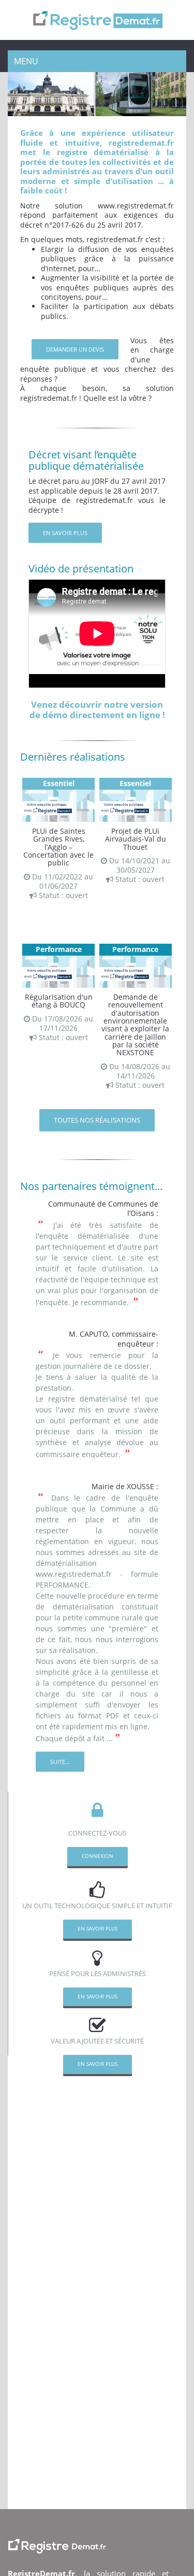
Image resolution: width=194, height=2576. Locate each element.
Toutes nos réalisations (97, 1120)
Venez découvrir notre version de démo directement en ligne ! (97, 709)
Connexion (98, 1856)
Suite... (60, 1762)
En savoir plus (65, 533)
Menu (26, 61)
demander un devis (75, 349)
